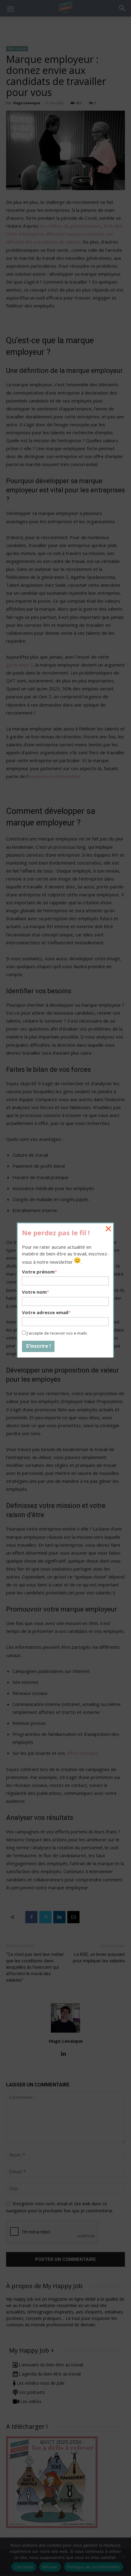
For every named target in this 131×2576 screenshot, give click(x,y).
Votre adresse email (46, 1312)
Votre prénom (39, 1272)
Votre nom (35, 1292)
